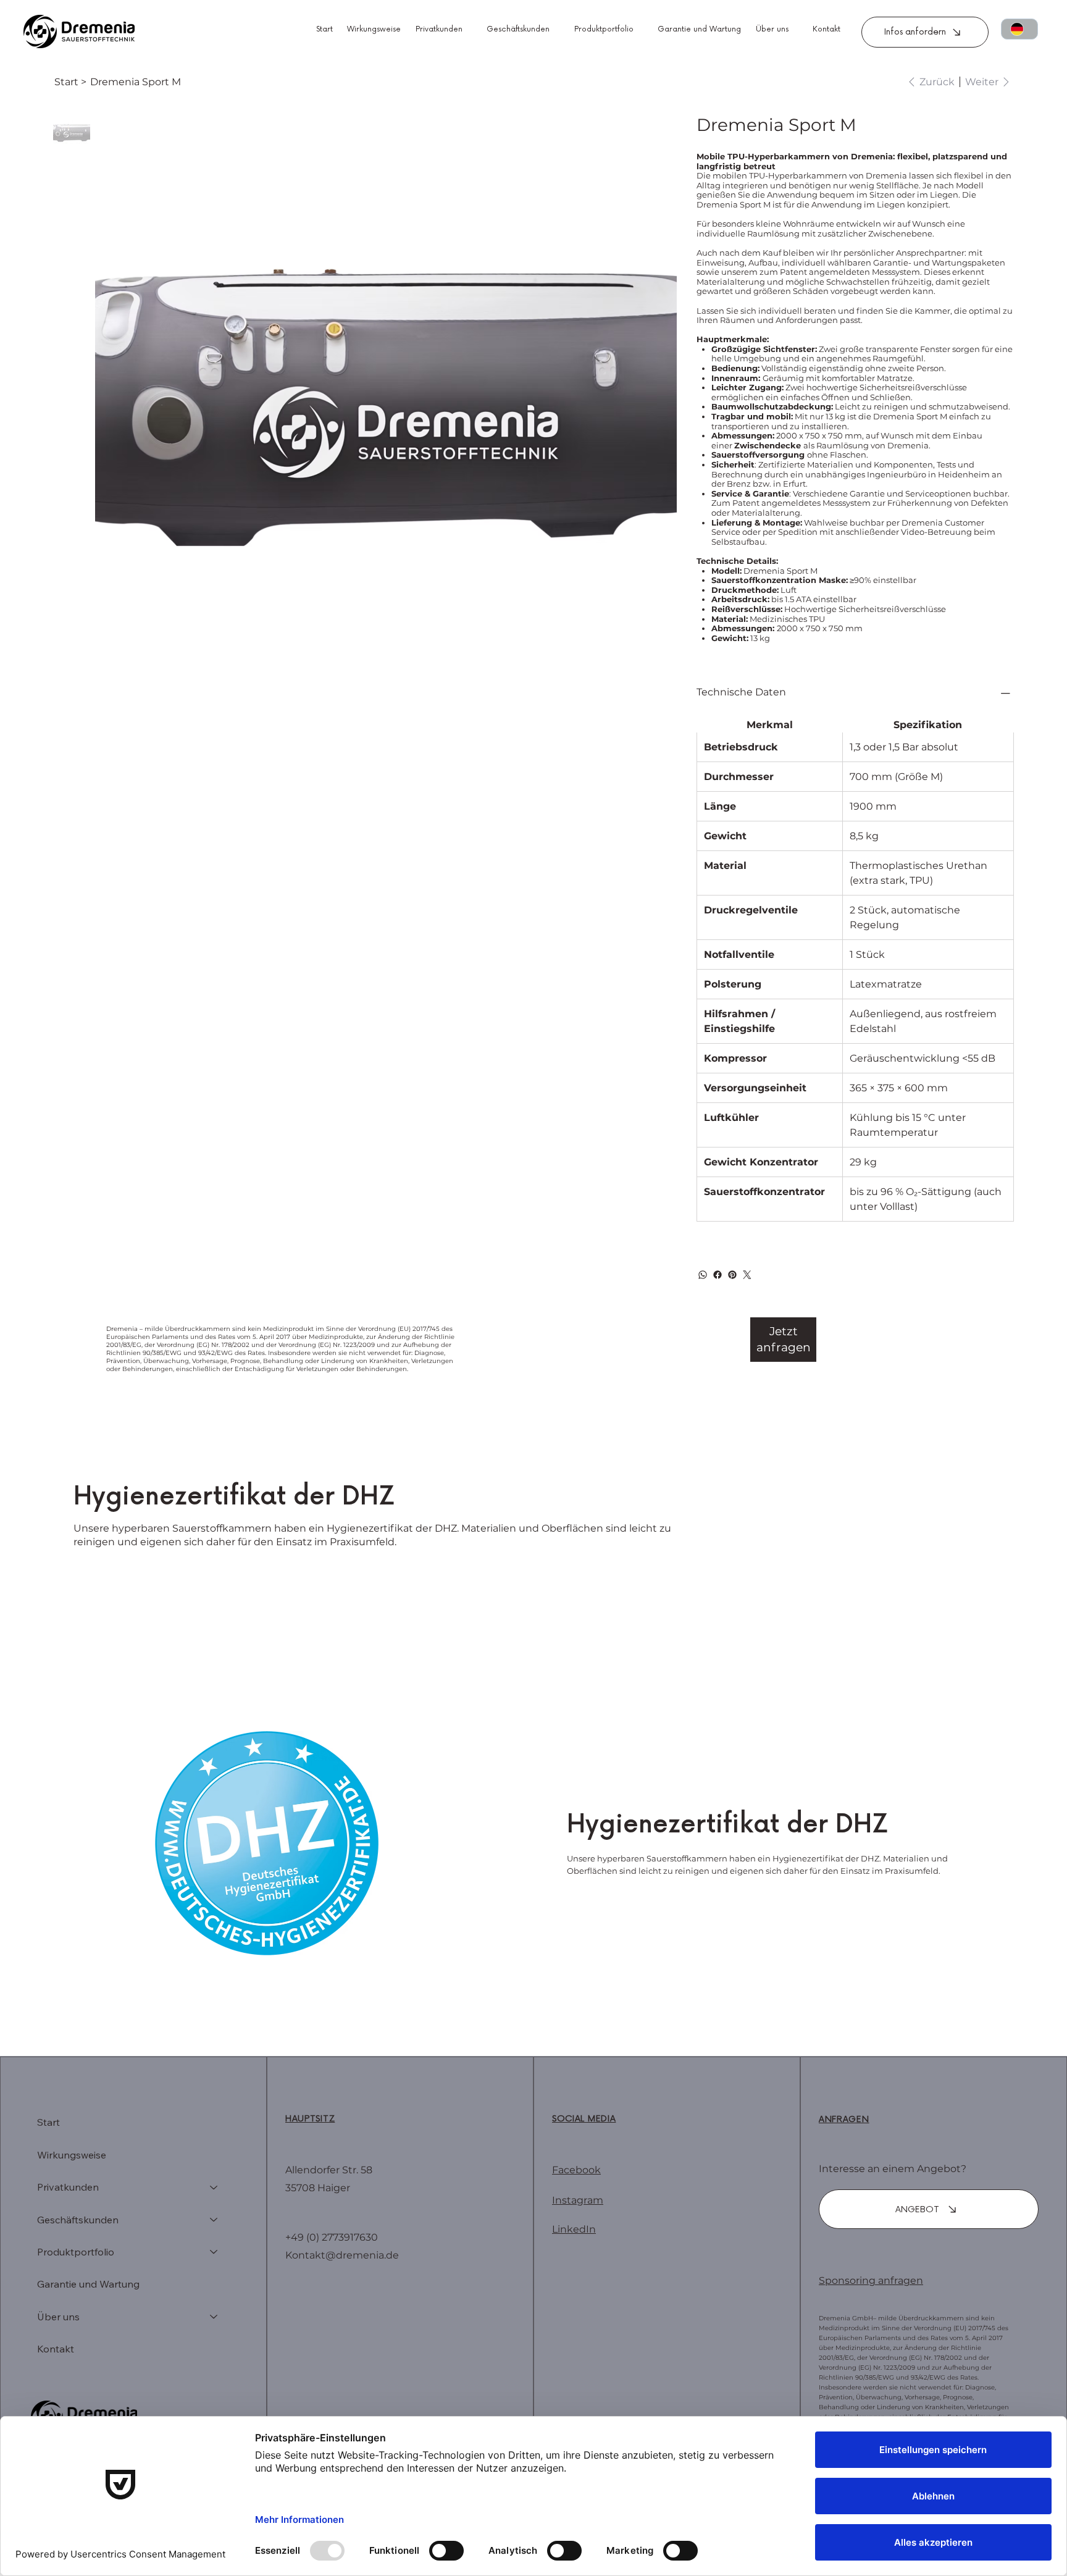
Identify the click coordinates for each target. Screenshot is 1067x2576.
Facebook (576, 2170)
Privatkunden (68, 2187)
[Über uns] (214, 2317)
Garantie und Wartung (88, 2284)
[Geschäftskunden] (214, 2220)
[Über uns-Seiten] (795, 30)
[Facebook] (718, 1275)
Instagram (578, 2200)
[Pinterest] (732, 1275)
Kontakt (56, 2349)
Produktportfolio (76, 2252)
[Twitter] (747, 1275)
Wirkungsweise (72, 2155)
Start (48, 2122)
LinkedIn (574, 2229)
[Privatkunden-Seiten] (469, 30)
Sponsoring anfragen (871, 2280)
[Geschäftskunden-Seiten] (556, 30)
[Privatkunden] (214, 2187)
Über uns (58, 2317)
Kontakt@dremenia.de (342, 2255)
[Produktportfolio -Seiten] (640, 30)
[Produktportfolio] (214, 2252)
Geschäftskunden (78, 2220)
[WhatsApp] (703, 1275)
